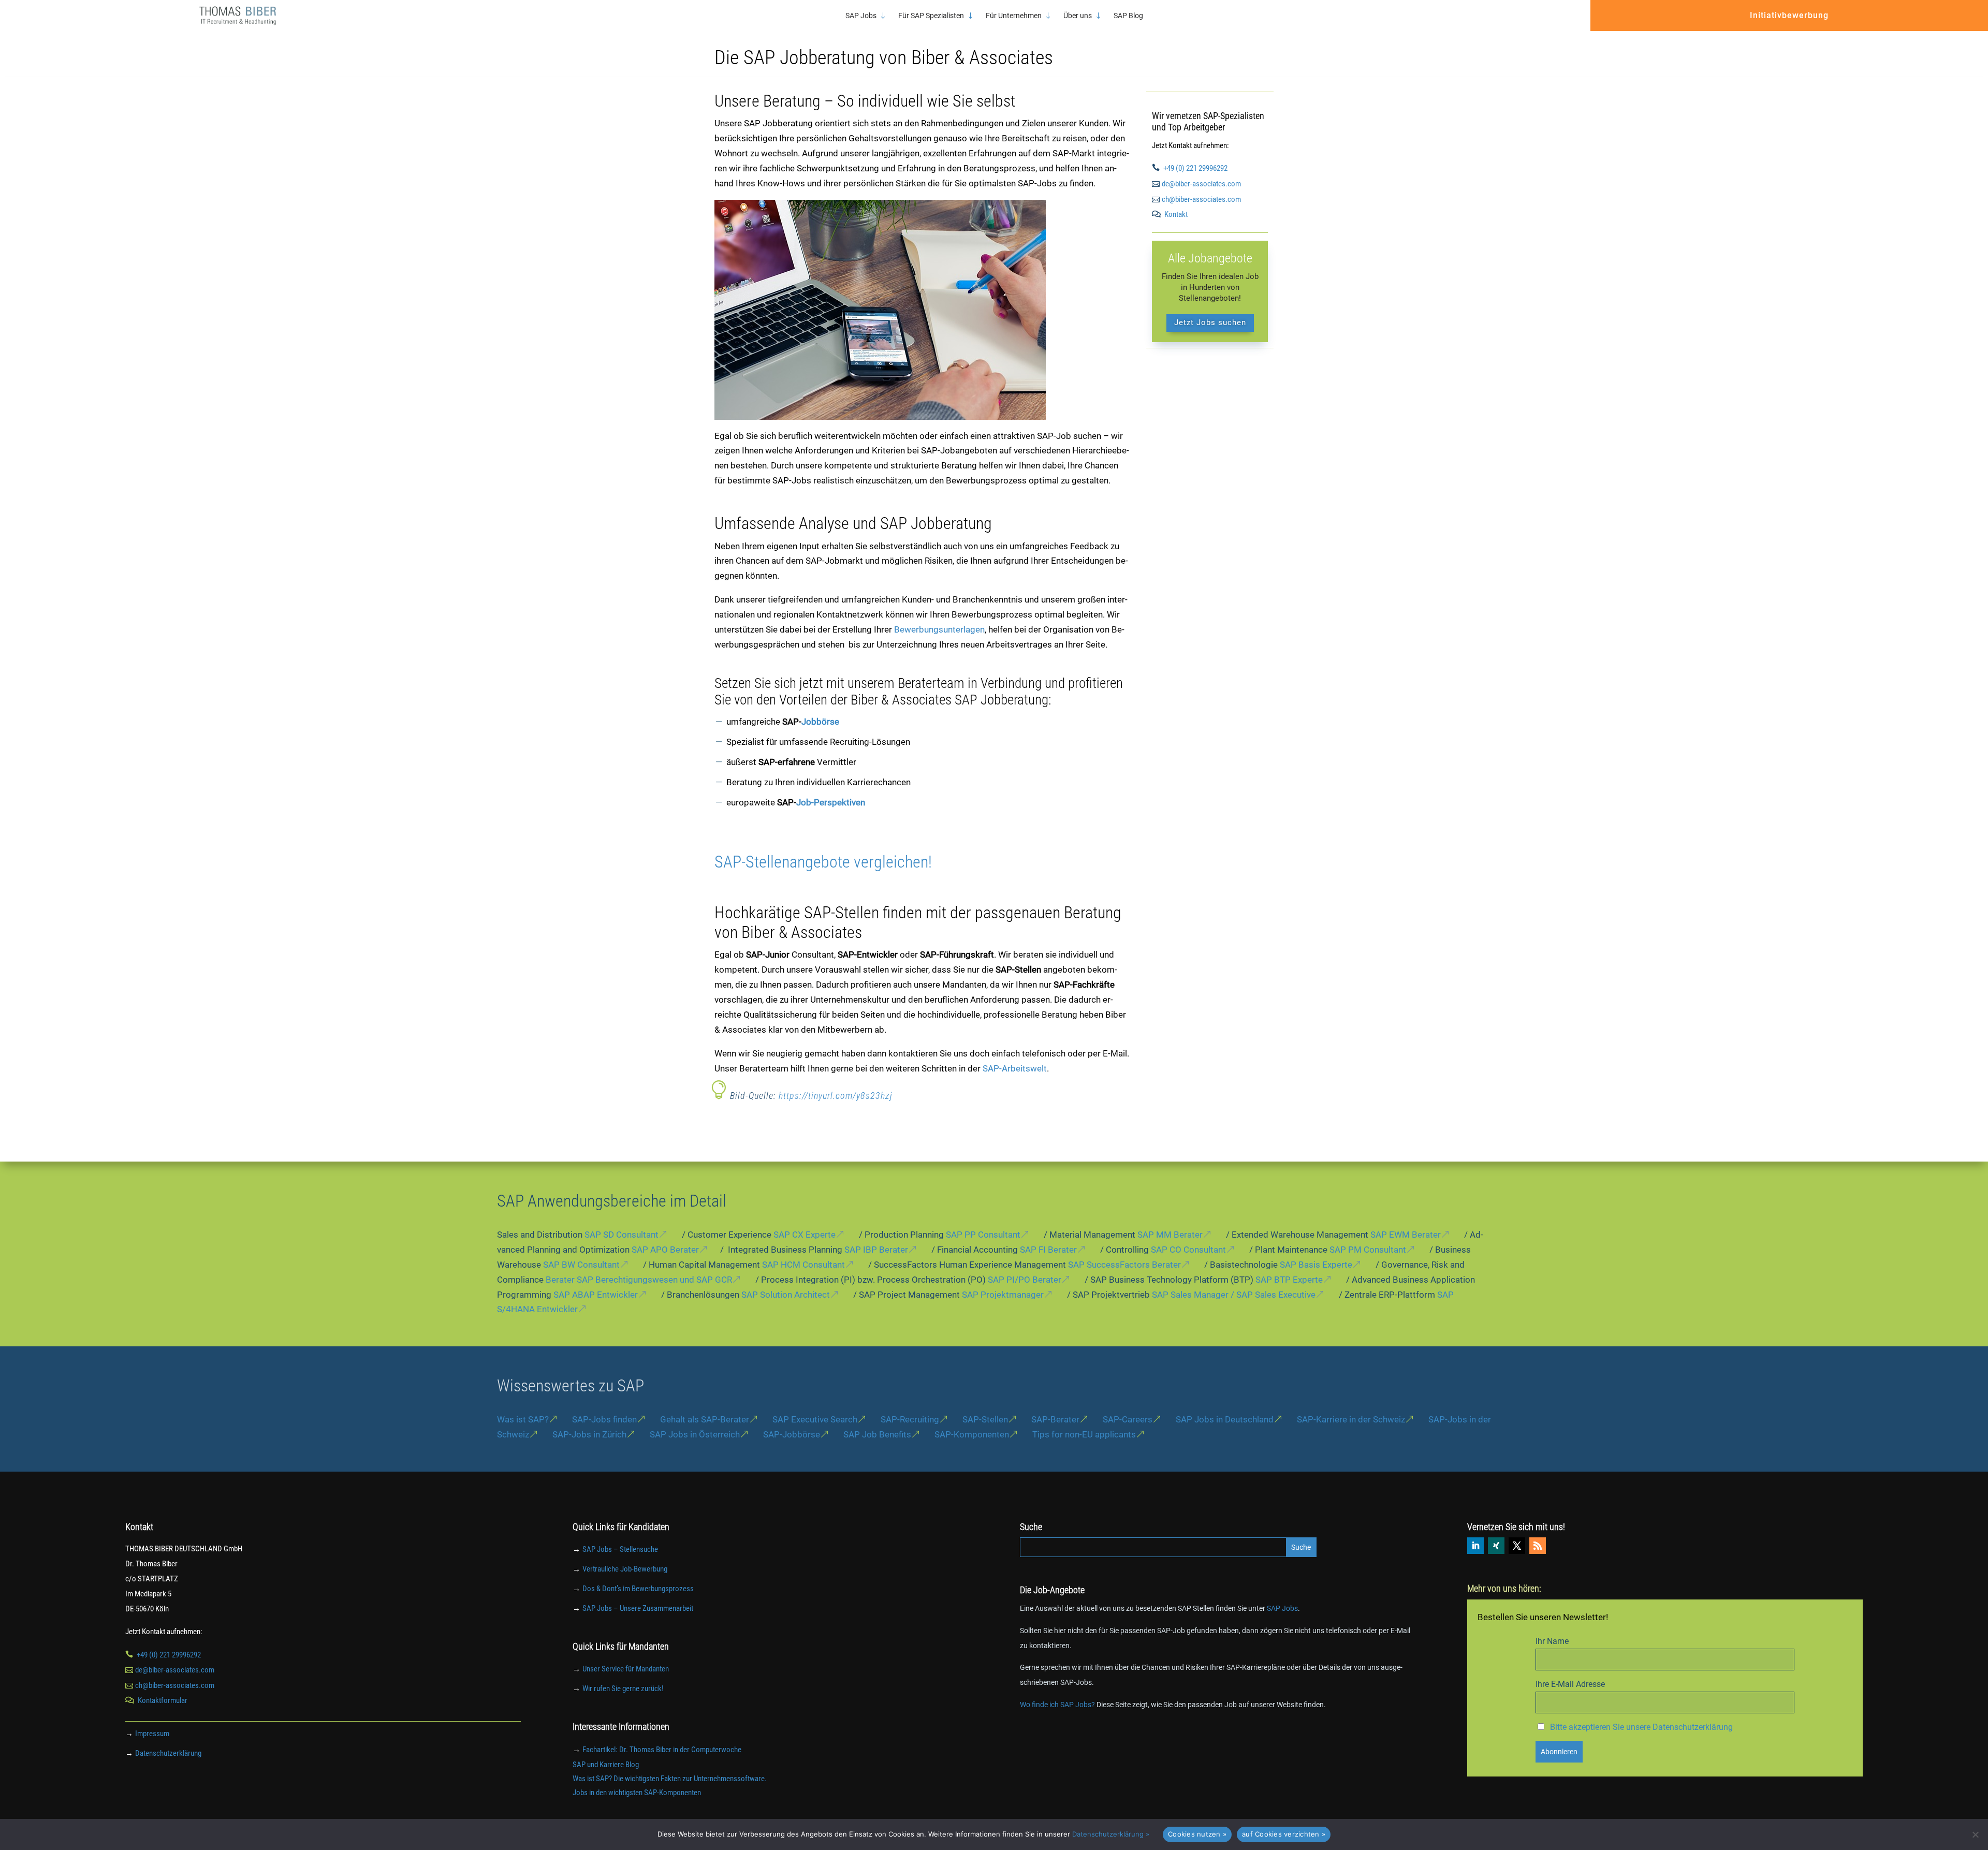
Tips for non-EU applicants (1084, 1434)
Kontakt (1176, 214)
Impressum (152, 1734)
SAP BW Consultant (581, 1265)
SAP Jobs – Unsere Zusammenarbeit (638, 1608)
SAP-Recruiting (910, 1419)
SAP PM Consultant (1368, 1250)
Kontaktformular (163, 1700)
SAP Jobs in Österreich (695, 1434)
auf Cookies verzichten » (1284, 1834)
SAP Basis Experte (1316, 1265)
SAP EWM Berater (1406, 1235)
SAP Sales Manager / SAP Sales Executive (1234, 1295)
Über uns (1078, 16)
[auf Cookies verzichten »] (1975, 1834)
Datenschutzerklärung (168, 1753)
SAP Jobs (861, 16)
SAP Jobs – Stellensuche (620, 1549)
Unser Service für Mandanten (626, 1669)
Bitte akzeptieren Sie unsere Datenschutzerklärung (1641, 1727)
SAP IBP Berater (876, 1250)
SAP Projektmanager (1003, 1295)
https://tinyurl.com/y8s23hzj (836, 1096)
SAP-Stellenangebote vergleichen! (823, 862)
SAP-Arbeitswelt (1015, 1068)
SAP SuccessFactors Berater (1124, 1265)
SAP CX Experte (805, 1235)
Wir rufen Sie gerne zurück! (623, 1689)
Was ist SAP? (523, 1419)
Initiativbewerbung (1789, 15)
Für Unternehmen (1014, 16)
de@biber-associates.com (1201, 184)
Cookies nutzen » (1197, 1834)
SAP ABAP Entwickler (596, 1295)
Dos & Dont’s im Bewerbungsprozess (638, 1589)
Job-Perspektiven (831, 802)
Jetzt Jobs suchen (1210, 322)
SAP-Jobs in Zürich (589, 1434)
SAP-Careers (1128, 1419)
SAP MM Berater (1170, 1235)
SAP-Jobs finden (604, 1419)
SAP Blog (1128, 16)
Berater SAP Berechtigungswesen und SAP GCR (639, 1280)
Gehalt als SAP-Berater (705, 1419)
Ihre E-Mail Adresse (1570, 1684)
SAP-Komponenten (972, 1434)
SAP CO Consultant (1188, 1250)
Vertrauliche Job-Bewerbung (625, 1569)
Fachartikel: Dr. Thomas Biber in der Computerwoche (662, 1750)
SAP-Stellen (985, 1419)
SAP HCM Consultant (803, 1265)
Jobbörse (820, 722)
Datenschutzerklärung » (1111, 1834)
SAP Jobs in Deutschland (1225, 1419)
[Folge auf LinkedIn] (1475, 1546)
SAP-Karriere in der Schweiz (1351, 1419)
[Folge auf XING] (1496, 1546)
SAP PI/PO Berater (1025, 1280)
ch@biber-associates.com (1201, 199)
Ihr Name (1552, 1641)
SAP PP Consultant (983, 1235)
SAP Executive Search (815, 1419)
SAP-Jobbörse (792, 1434)
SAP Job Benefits (877, 1434)
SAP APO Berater (665, 1250)
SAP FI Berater (1048, 1250)
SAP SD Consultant (622, 1235)
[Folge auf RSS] (1538, 1546)
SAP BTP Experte (1289, 1280)
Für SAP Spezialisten (931, 16)
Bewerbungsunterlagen (939, 629)
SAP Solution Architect (786, 1295)
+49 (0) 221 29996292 (1195, 168)
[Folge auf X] (1517, 1546)
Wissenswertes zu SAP (571, 1386)
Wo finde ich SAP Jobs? (1057, 1705)
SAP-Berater (1055, 1419)
